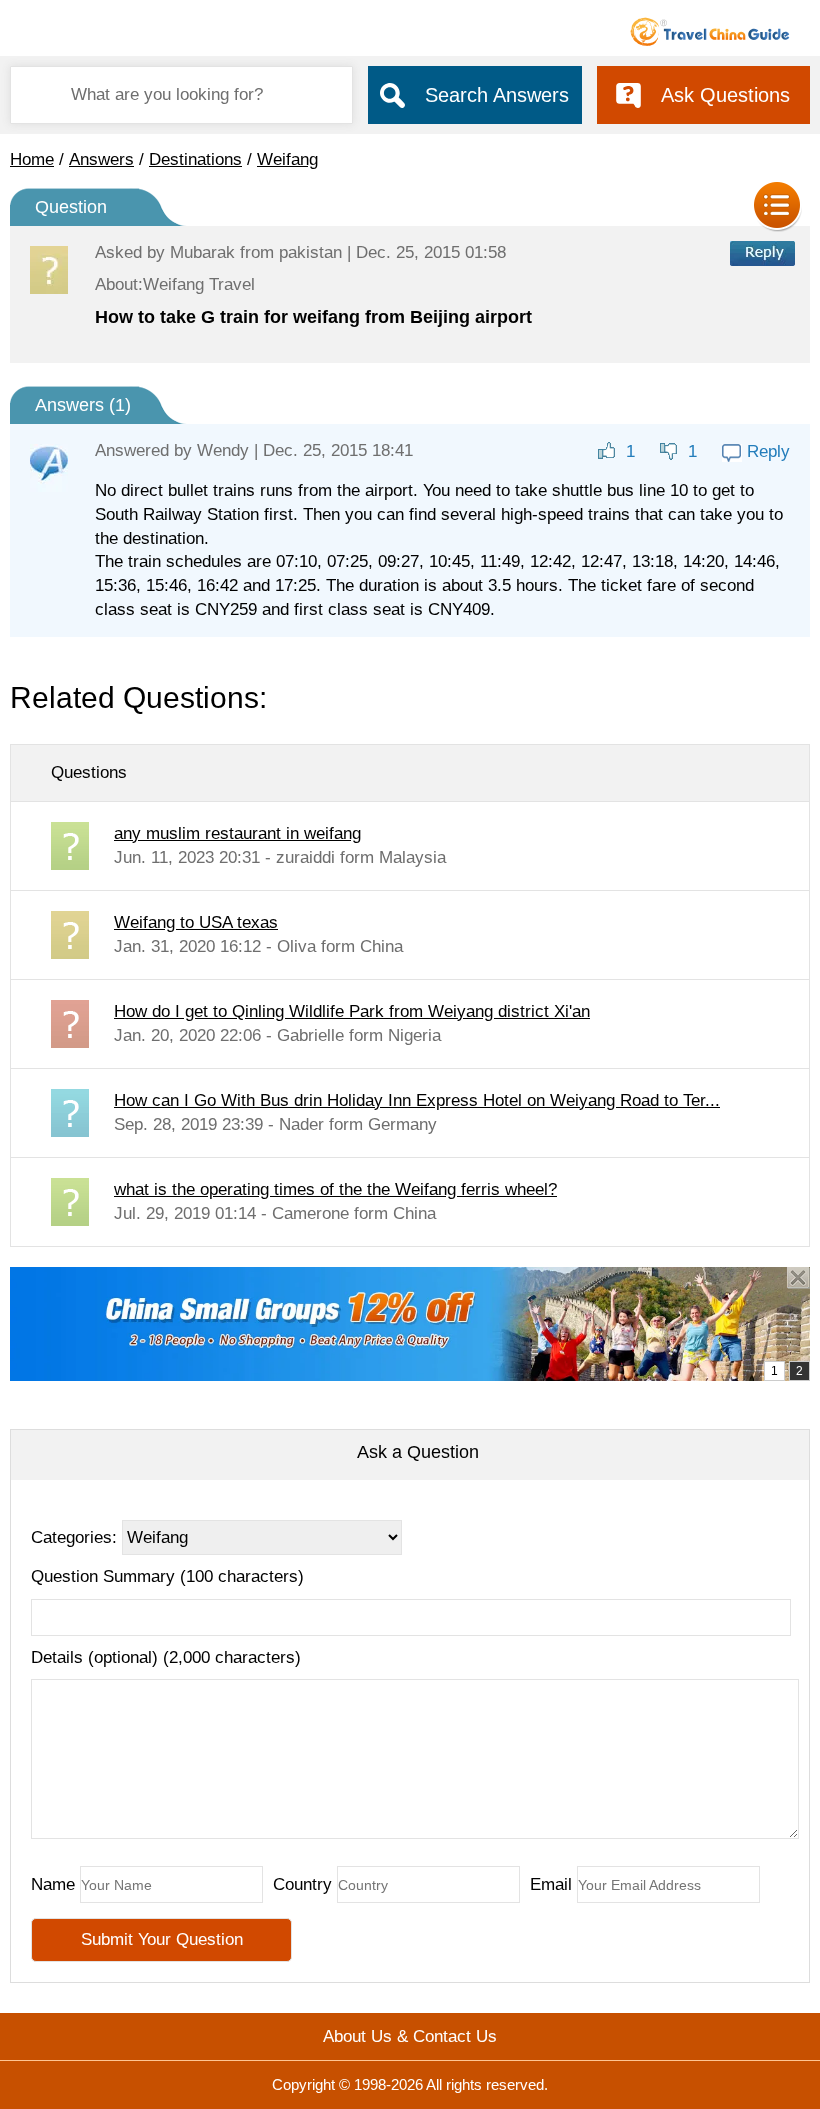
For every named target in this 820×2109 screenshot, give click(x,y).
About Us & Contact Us (410, 2036)
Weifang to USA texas (196, 922)
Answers (101, 159)
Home (32, 159)
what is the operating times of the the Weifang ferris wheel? (335, 1189)
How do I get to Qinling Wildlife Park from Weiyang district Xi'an (352, 1011)
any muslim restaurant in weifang (237, 833)
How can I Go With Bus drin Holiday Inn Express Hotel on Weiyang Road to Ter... (417, 1100)
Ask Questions (725, 95)
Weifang (287, 159)
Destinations (195, 159)
